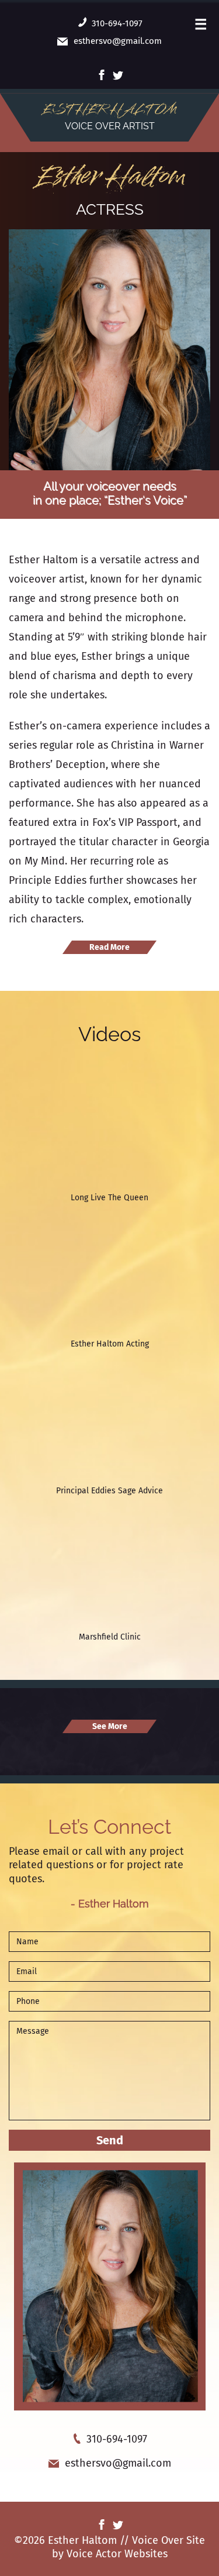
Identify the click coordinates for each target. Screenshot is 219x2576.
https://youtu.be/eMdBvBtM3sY (66, 1079)
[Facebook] (102, 74)
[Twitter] (118, 74)
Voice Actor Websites (117, 2554)
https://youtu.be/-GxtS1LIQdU (63, 1372)
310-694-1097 (117, 23)
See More (110, 1726)
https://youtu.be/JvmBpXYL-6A (65, 1225)
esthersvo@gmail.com (118, 41)
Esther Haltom (109, 177)
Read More (109, 947)
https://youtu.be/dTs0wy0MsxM (66, 1518)
